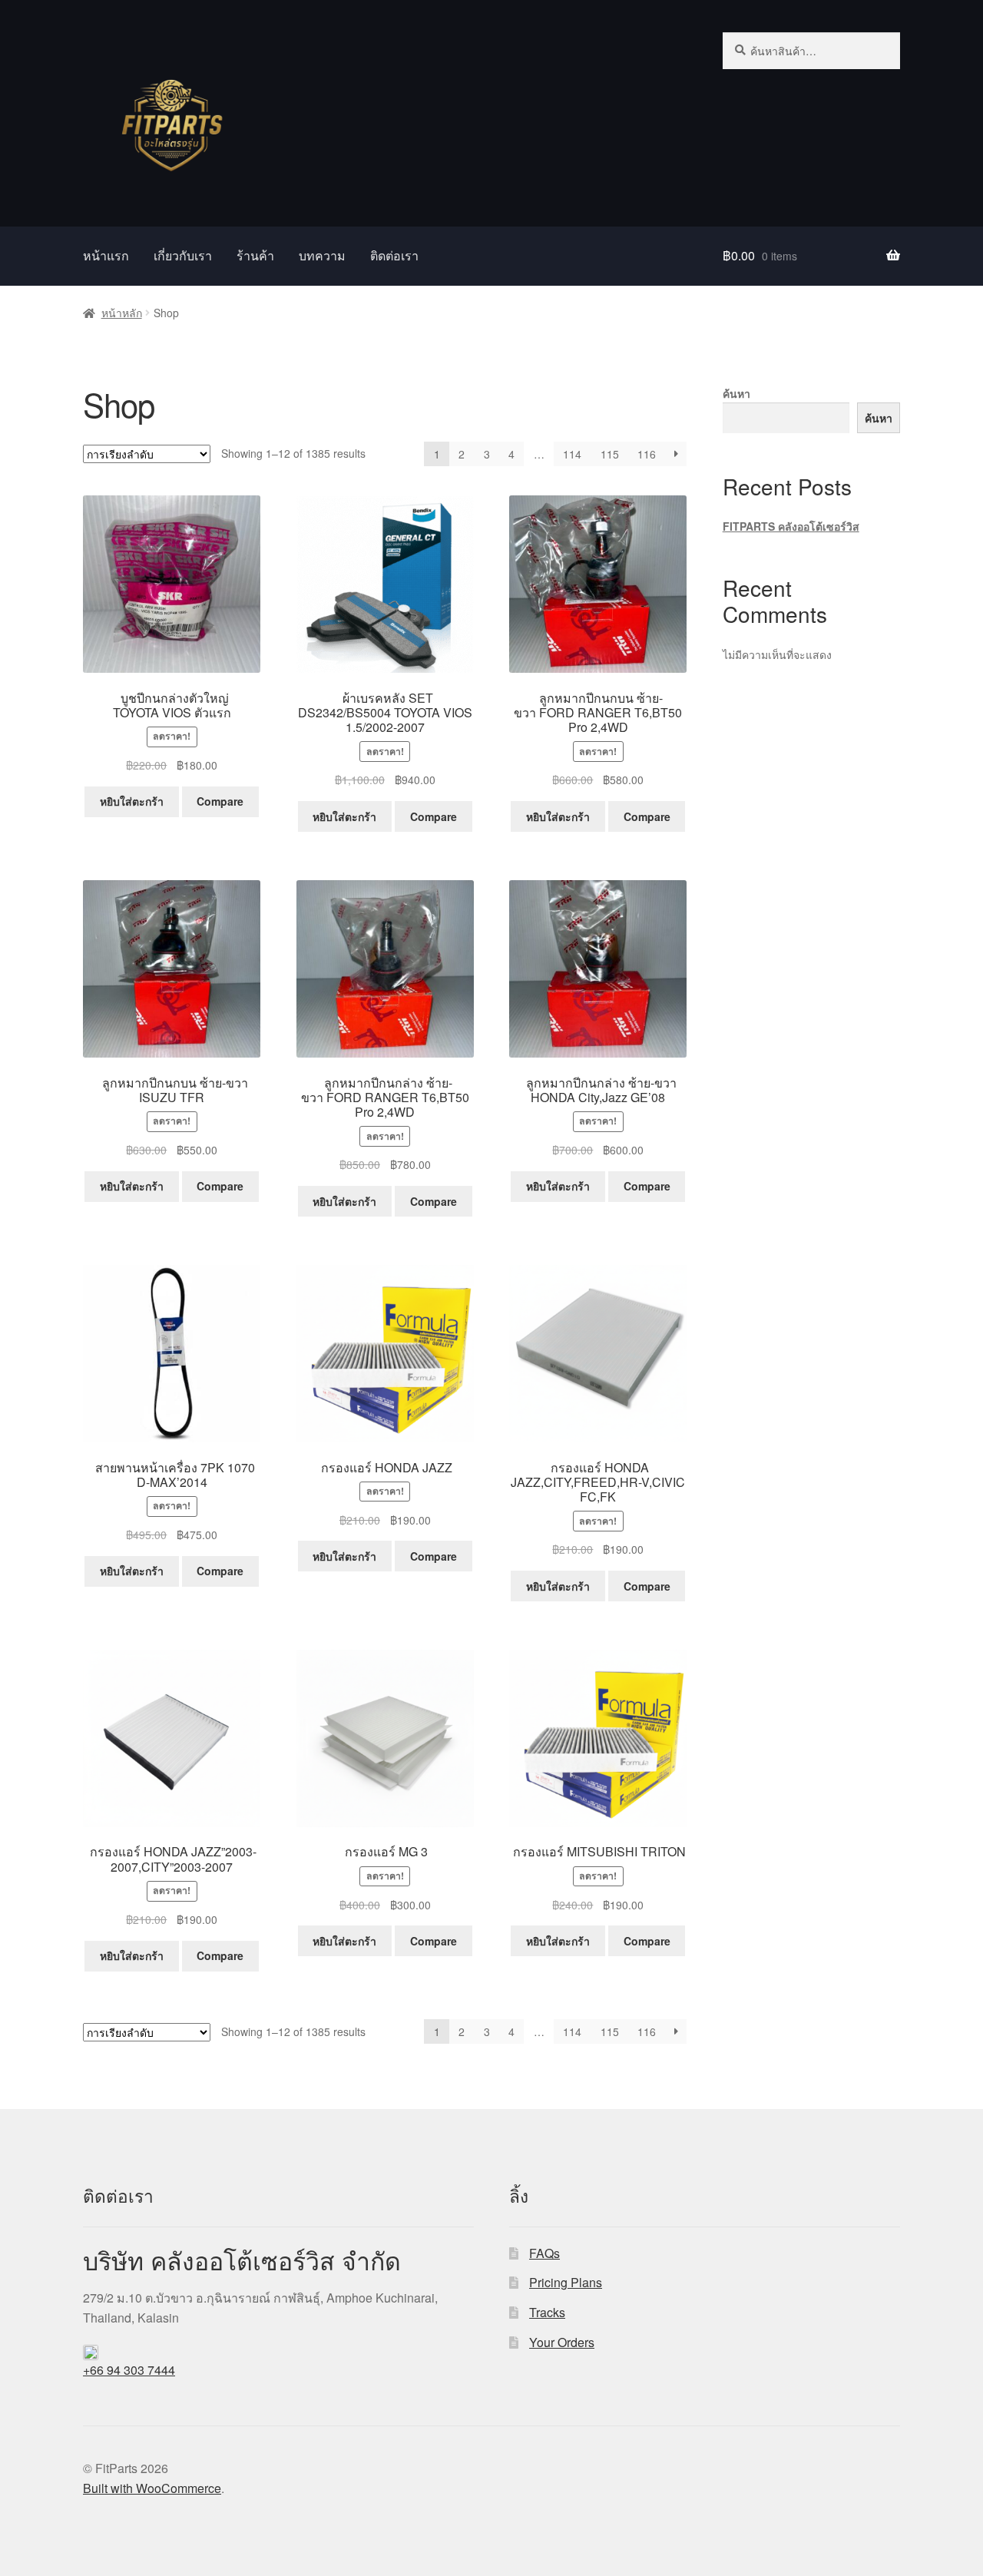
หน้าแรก (106, 255)
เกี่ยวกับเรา (183, 255)
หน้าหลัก (122, 313)
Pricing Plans (566, 2282)
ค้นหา (736, 393)
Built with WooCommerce (152, 2488)
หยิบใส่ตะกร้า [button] (132, 801)
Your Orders (562, 2342)
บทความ (322, 255)
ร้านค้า (255, 255)
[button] (278, 2286)
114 (572, 454)
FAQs (544, 2253)
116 (647, 454)
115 (610, 454)
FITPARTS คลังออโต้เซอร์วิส (791, 526)
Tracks (547, 2312)
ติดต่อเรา (394, 255)
